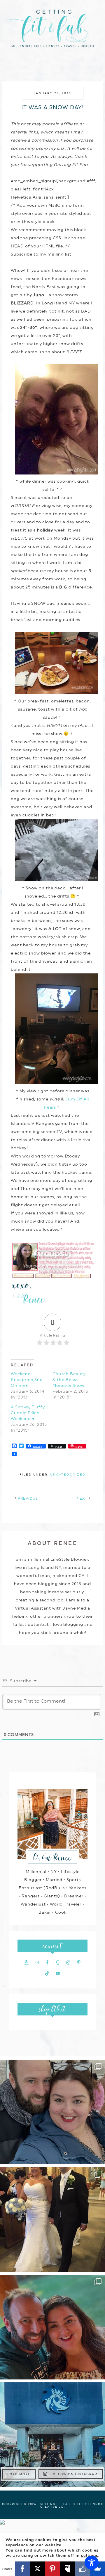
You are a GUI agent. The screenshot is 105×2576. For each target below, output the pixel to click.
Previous (28, 1498)
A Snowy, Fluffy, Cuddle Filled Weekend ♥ (28, 1413)
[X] (37, 2569)
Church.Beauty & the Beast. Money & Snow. (69, 1380)
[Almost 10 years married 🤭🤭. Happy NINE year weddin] (52, 2220)
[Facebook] (22, 2569)
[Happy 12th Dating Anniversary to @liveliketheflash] (52, 2327)
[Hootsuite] (68, 2569)
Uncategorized (68, 1474)
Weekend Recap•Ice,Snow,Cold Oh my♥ (34, 1380)
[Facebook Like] (82, 2569)
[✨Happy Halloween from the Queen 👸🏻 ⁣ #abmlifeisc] (52, 2435)
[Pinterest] (52, 2569)
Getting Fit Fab (52, 31)
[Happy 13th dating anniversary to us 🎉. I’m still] (52, 2112)
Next (82, 1498)
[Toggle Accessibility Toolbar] (92, 2563)
